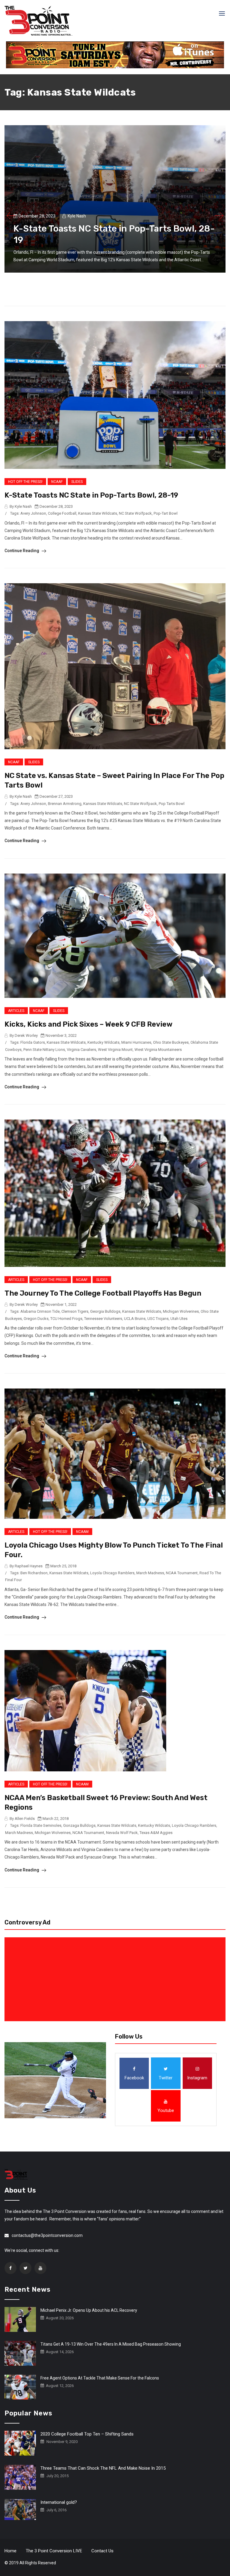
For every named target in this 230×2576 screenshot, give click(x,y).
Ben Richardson (34, 1573)
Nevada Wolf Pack (122, 1833)
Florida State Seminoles (41, 1825)
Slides (77, 482)
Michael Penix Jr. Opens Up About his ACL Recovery (89, 2310)
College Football (62, 513)
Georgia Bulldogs (105, 1311)
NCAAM (82, 1532)
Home (10, 2551)
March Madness (150, 1573)
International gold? (59, 2502)
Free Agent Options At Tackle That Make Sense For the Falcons (100, 2378)
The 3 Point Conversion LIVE (54, 2551)
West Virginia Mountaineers (158, 1050)
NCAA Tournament (182, 1573)
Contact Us (102, 2551)
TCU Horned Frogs (66, 1319)
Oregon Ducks (36, 1319)
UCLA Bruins (135, 1319)
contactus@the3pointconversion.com (47, 2235)
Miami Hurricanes (136, 1042)
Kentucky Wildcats (103, 1042)
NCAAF (57, 482)
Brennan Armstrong (65, 804)
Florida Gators (33, 1042)
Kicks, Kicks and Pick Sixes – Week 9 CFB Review (88, 1024)
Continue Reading (22, 551)
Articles (16, 1011)
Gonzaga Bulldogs (79, 1825)
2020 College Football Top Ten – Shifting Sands (87, 2434)
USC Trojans (158, 1319)
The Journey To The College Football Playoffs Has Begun (103, 1293)
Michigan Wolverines (181, 1311)
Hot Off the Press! (25, 482)
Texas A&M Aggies (156, 1833)
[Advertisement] (116, 1979)
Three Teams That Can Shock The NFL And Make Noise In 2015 (103, 2468)
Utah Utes (179, 1319)
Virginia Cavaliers (81, 1050)
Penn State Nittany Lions (44, 1050)
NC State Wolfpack (135, 513)
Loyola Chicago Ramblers (112, 1573)
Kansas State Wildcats (98, 513)
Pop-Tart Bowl (166, 513)
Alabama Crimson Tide (40, 1311)
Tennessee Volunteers (103, 1319)
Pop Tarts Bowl (172, 804)
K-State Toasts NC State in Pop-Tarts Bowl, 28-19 (91, 495)
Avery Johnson (33, 513)
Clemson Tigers (75, 1311)
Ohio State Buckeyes (171, 1042)
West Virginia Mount (115, 1050)
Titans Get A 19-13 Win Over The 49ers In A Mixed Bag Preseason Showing (111, 2344)
